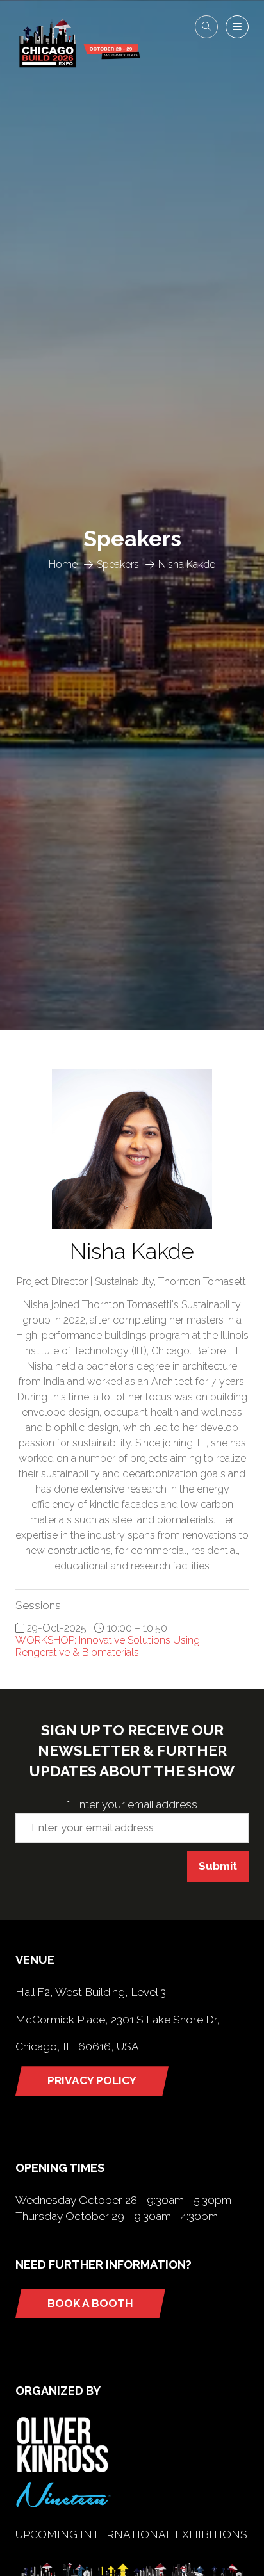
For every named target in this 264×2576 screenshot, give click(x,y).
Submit (218, 1866)
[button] (206, 27)
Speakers (118, 564)
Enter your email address (132, 1804)
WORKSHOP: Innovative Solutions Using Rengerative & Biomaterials (108, 1646)
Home (63, 564)
